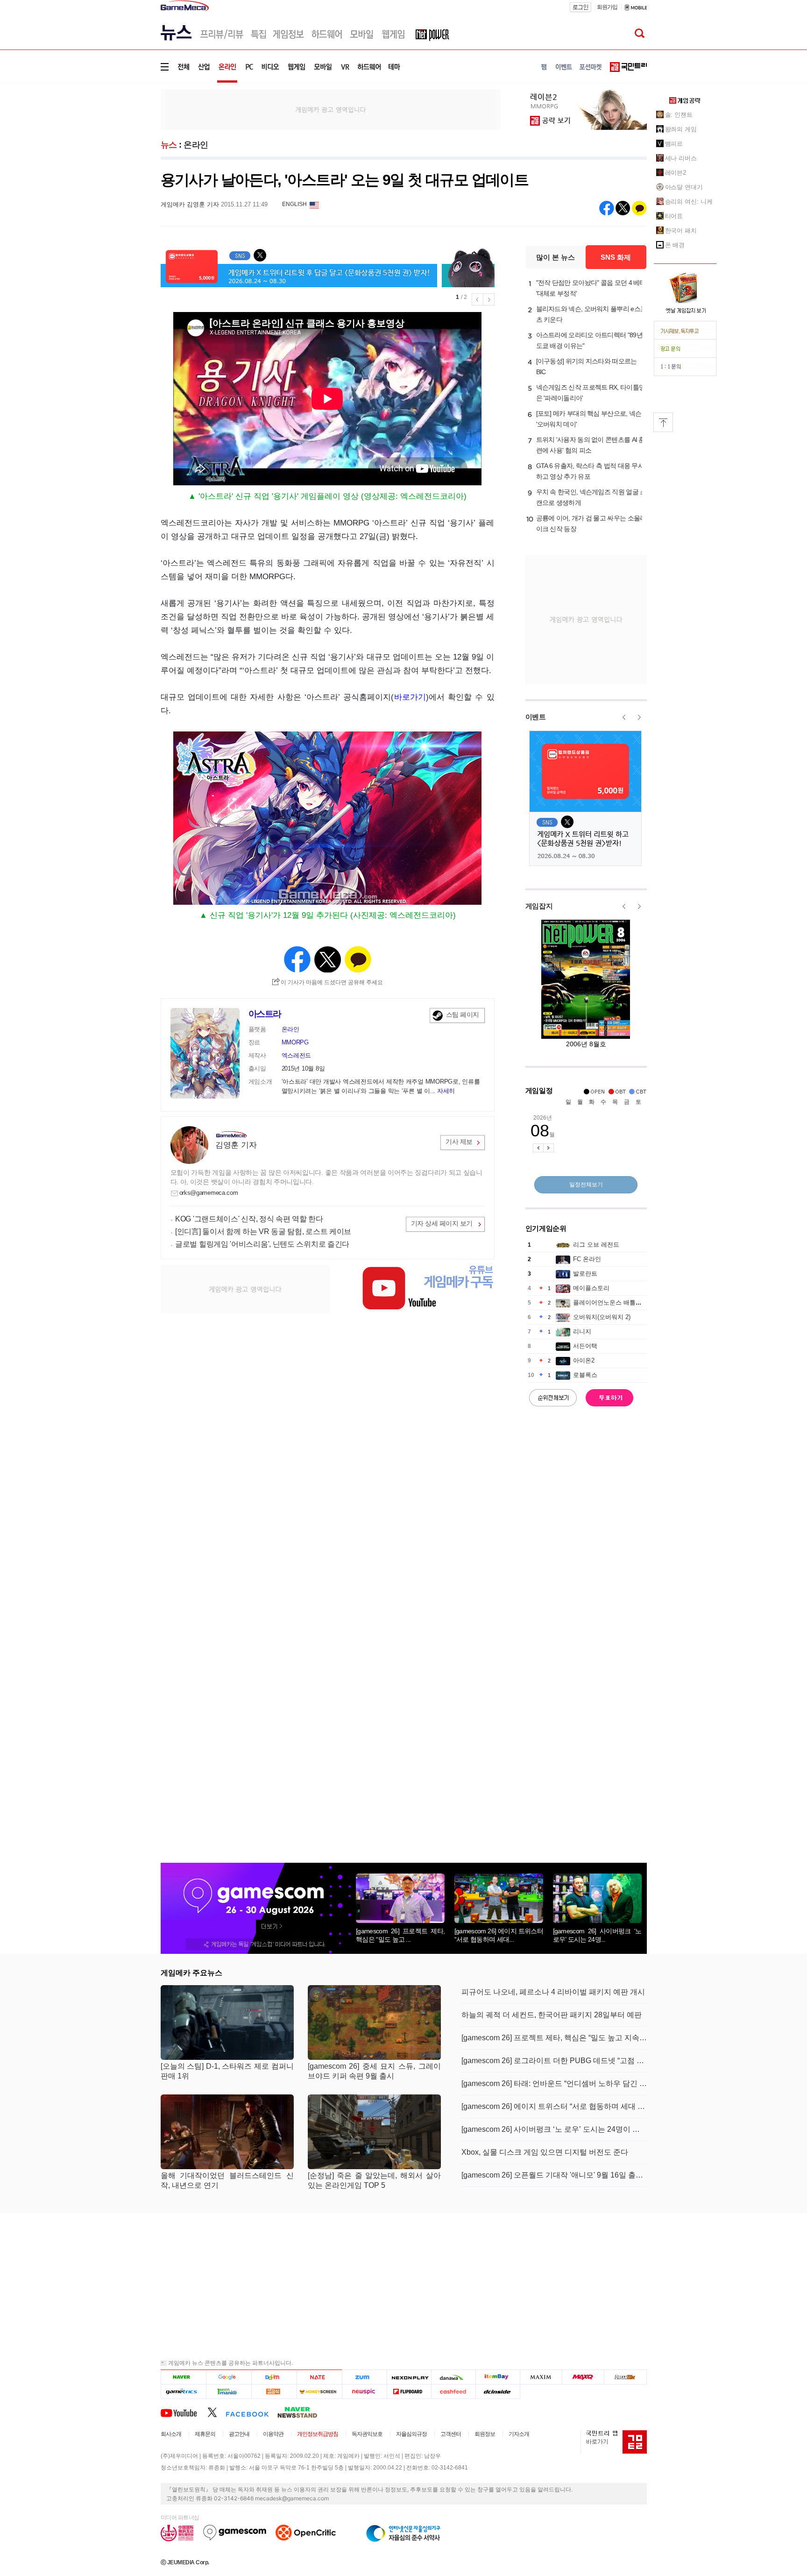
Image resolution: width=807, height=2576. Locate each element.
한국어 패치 (681, 231)
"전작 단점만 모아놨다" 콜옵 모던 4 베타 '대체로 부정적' (591, 288)
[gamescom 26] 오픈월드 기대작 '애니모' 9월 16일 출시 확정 (554, 2175)
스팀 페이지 (463, 1015)
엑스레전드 (297, 1055)
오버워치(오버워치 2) (602, 1317)
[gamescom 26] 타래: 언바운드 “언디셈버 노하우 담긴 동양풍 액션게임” (554, 2083)
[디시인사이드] (498, 2391)
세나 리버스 (681, 158)
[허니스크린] (320, 2391)
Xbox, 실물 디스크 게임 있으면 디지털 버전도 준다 (545, 2152)
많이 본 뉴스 (556, 257)
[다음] (274, 2377)
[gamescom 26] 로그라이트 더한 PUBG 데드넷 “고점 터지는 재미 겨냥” (554, 2061)
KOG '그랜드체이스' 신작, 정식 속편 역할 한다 (249, 1219)
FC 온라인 (587, 1259)
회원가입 (607, 7)
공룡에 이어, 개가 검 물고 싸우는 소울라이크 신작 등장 (591, 523)
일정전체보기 (586, 1185)
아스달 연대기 (684, 187)
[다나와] (453, 2377)
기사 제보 (459, 1142)
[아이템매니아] (229, 2391)
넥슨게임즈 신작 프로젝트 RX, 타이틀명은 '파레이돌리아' (591, 393)
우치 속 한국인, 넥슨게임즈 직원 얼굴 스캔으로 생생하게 (591, 497)
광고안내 (239, 2434)
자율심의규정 (411, 2434)
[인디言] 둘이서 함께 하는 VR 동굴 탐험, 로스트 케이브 (263, 1231)
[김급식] (274, 2391)
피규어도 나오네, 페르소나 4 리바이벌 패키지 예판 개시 (553, 1992)
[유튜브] (184, 2412)
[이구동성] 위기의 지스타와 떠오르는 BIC (587, 366)
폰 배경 (675, 245)
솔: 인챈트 (679, 115)
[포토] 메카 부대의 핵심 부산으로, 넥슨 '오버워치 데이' (589, 419)
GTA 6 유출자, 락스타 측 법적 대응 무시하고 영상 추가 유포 (590, 471)
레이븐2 (676, 173)
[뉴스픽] (365, 2391)
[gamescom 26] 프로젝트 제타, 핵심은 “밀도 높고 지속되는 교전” (554, 2038)
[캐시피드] (453, 2391)
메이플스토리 (591, 1288)
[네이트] (320, 2377)
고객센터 (451, 2434)
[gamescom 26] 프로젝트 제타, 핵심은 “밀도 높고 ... (400, 1935)
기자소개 (519, 2434)
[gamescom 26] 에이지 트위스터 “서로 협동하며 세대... (499, 1935)
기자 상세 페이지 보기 (442, 1223)
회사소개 (171, 2434)
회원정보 (485, 2434)
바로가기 (410, 697)
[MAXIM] (541, 2377)
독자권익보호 (367, 2434)
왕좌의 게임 (681, 129)
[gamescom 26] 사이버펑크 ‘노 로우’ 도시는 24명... (597, 1935)
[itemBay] (498, 2377)
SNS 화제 (616, 257)
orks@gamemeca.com (209, 1193)
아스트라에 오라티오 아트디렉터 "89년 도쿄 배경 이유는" (589, 340)
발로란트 (585, 1274)
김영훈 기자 (236, 1145)
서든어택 (585, 1346)
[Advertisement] (122, 145)
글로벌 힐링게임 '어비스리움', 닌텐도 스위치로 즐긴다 (262, 1244)
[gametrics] (183, 2391)
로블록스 (585, 1375)
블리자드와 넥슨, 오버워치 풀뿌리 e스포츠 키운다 (591, 314)
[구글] (229, 2377)
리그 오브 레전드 (596, 1245)
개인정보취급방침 (318, 2434)
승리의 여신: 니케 (689, 202)
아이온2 (584, 1360)
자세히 (446, 1091)
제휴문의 (205, 2434)
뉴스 (169, 145)
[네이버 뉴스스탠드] (302, 2412)
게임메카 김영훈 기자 (190, 204)
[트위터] (216, 2412)
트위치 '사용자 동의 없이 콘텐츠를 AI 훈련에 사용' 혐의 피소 (591, 445)
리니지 (582, 1331)
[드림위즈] (625, 2377)
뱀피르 (674, 144)
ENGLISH (294, 204)
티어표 (674, 216)
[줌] (365, 2377)
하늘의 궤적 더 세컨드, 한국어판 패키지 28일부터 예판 (552, 2015)
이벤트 (536, 717)
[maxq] (583, 2377)
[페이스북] (251, 2412)
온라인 (196, 145)
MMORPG (295, 1042)
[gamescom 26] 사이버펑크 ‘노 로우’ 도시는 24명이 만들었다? (554, 2129)
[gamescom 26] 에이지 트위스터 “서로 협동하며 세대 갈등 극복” (554, 2106)
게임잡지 (539, 906)
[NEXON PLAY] (409, 2377)
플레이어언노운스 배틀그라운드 (616, 1302)
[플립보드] (409, 2391)
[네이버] (183, 2377)
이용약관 (273, 2434)
